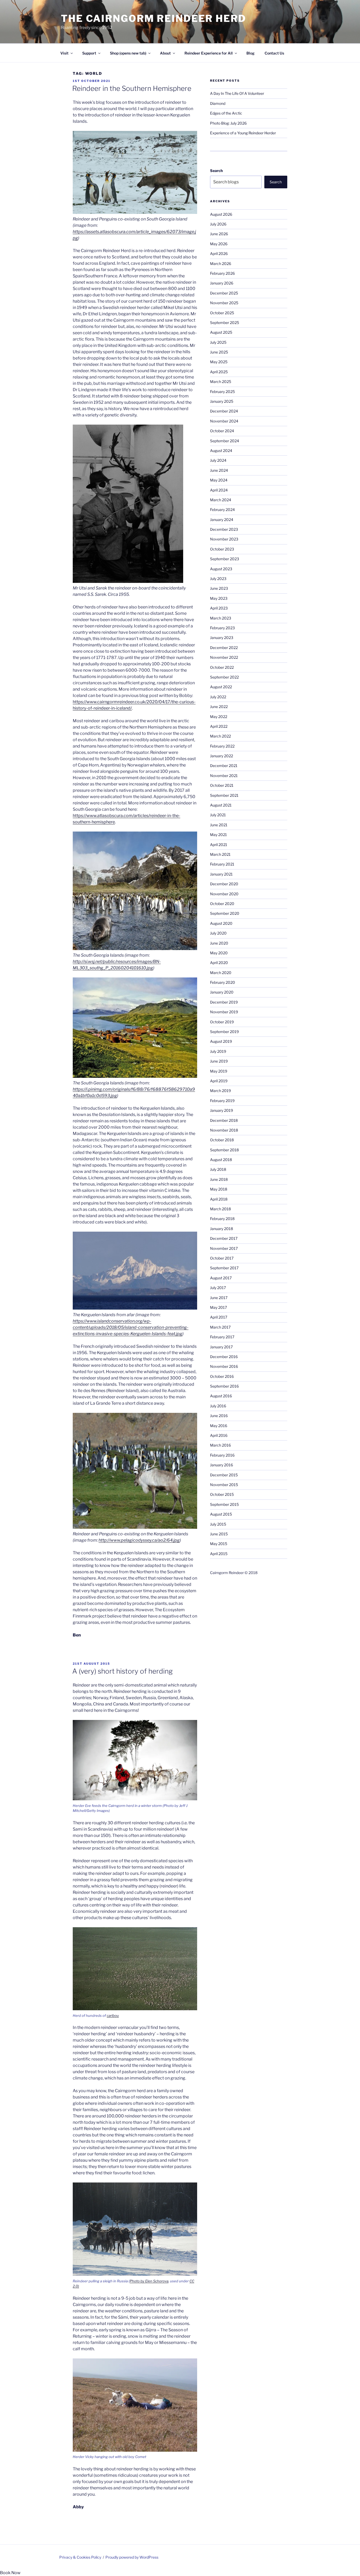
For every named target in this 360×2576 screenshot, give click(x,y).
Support (89, 53)
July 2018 (218, 1169)
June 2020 (219, 943)
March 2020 (221, 973)
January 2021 (221, 874)
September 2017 (224, 1268)
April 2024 (219, 490)
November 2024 (224, 421)
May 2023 (219, 598)
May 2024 (219, 480)
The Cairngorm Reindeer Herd (154, 18)
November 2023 (224, 539)
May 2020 (219, 953)
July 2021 (218, 815)
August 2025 (221, 332)
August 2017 (221, 1278)
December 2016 (224, 1357)
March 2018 (220, 1209)
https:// (80, 702)
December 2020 (224, 884)
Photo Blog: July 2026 (228, 123)
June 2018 (219, 1179)
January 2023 (222, 638)
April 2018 (219, 1199)
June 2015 (219, 1534)
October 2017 (222, 1258)
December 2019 (224, 1002)
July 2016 (218, 1406)
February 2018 (222, 1219)
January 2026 (222, 283)
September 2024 (225, 441)
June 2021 (219, 825)
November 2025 (224, 303)
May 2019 (219, 1071)
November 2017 (224, 1248)
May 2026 (219, 244)
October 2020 (222, 904)
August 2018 (221, 1160)
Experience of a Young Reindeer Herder (243, 133)
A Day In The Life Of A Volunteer (237, 93)
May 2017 (218, 1307)
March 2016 (220, 1445)
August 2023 (221, 569)
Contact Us (274, 53)
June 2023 (219, 588)
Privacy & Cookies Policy (80, 2557)
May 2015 (219, 1544)
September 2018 (224, 1150)
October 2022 (222, 667)
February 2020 (223, 982)
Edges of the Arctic (226, 113)
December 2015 (224, 1475)
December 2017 (224, 1238)
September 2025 (225, 323)
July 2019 (218, 1051)
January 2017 (221, 1347)
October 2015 (222, 1494)
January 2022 (222, 756)
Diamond (218, 103)
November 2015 (224, 1485)
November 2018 (224, 1130)
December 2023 (224, 529)
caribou (113, 2015)
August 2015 (221, 1514)
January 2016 (222, 1465)
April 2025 (219, 372)
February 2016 (222, 1455)
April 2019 (219, 1081)
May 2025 (219, 362)
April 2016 (219, 1435)
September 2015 (224, 1504)
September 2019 (224, 1032)
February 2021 (222, 864)
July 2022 (218, 697)
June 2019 (219, 1061)
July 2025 (218, 342)
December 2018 (224, 1120)
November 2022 (224, 657)
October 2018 (222, 1140)
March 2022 (220, 736)
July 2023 (218, 579)
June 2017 (219, 1298)
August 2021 (221, 805)
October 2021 (222, 785)
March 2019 (220, 1091)
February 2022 (222, 746)
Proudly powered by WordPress (132, 2557)
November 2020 (224, 894)
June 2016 (219, 1416)
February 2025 (222, 392)
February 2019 (222, 1101)
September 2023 (225, 559)
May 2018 (219, 1189)
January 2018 (222, 1229)
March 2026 (221, 264)
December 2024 (224, 411)
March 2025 (221, 382)
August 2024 (221, 451)
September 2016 (224, 1386)
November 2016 (224, 1366)
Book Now (10, 2573)
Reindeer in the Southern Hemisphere (132, 88)
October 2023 (222, 549)
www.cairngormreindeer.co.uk (116, 702)
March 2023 (221, 618)
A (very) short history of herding (122, 1671)
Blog (250, 53)
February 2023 (222, 628)
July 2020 (218, 933)
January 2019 (222, 1110)
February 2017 (222, 1337)
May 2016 (219, 1426)
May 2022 (219, 717)
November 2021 (224, 776)
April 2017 (219, 1317)
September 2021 (224, 795)
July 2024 (218, 460)
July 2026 (218, 224)
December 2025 (224, 293)
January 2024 (222, 520)
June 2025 (219, 352)
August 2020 (221, 923)
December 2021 (224, 766)
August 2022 (221, 687)
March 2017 (220, 1327)
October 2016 (222, 1376)
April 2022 (219, 726)
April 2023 (219, 608)
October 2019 (222, 1022)
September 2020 (225, 913)
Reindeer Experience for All (209, 53)
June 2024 (219, 470)
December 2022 (224, 648)
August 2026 (221, 214)
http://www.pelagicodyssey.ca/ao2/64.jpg (139, 1540)
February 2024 (222, 510)
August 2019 (221, 1041)
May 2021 (218, 835)
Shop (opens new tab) (128, 53)
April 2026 (219, 254)
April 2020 (219, 963)
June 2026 (219, 234)
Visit (64, 53)
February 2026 (222, 273)
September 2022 (224, 677)
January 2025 (222, 401)
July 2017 (218, 1288)
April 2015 (219, 1554)
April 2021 (219, 845)
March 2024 (221, 500)
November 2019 (224, 1012)
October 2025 (222, 313)
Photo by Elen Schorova (149, 2281)
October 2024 (222, 431)
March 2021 (220, 854)
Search (216, 171)
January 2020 (222, 992)
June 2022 (219, 707)
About (165, 53)
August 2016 (221, 1396)
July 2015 (218, 1524)
